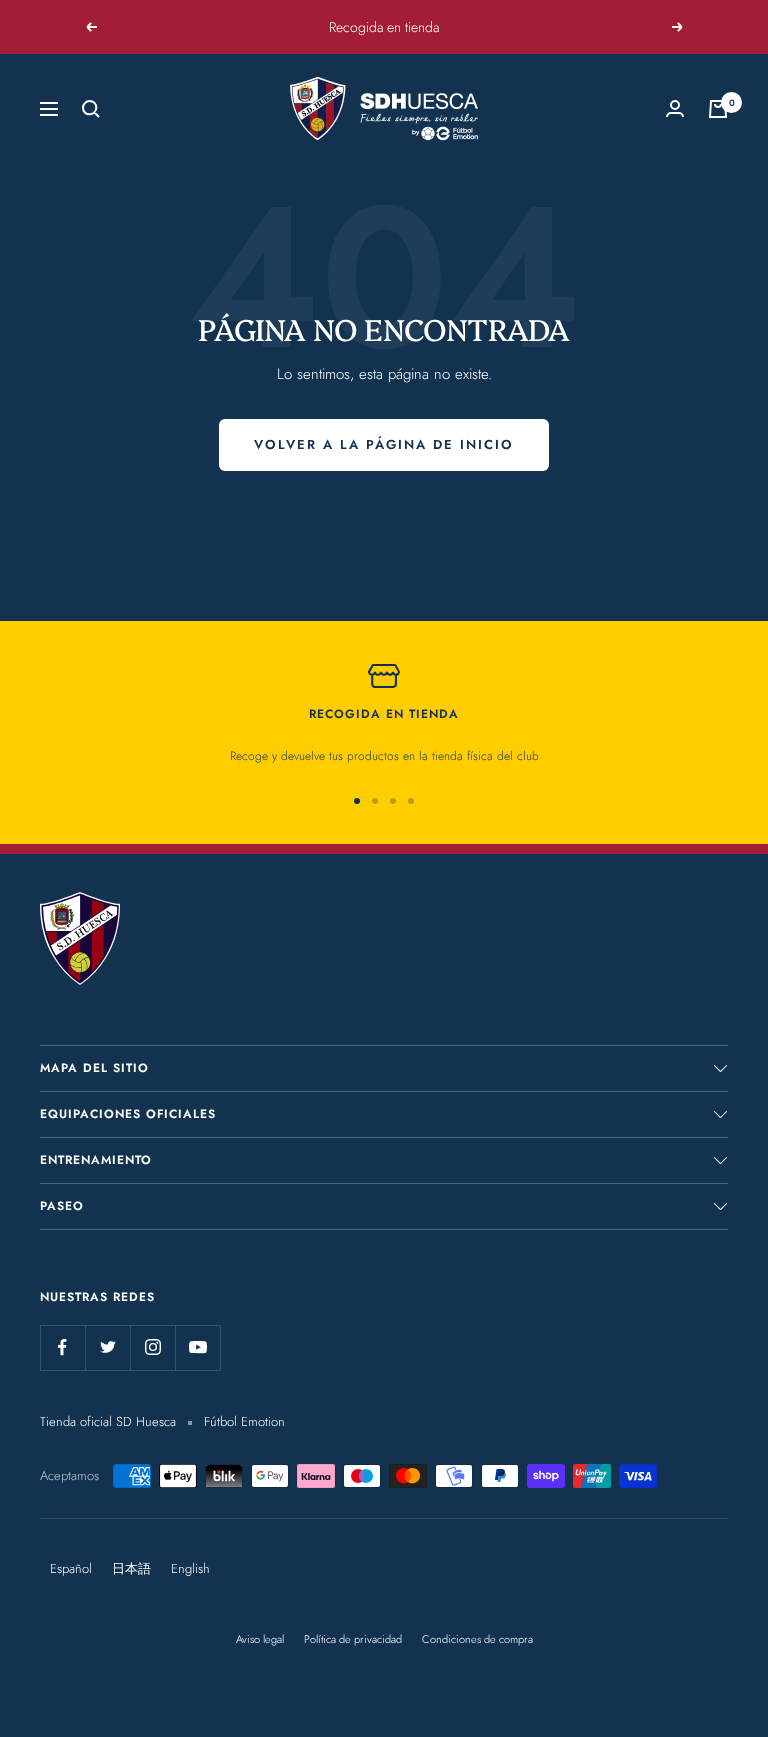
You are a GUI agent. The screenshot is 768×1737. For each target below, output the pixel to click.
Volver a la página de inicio (384, 444)
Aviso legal (260, 1639)
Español (71, 1568)
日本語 (131, 1568)
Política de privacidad (353, 1639)
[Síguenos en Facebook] (62, 1347)
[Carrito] (718, 109)
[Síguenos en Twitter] (107, 1347)
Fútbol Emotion (244, 1421)
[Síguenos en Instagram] (152, 1347)
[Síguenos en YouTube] (197, 1347)
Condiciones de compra (477, 1639)
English (190, 1568)
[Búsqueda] (91, 109)
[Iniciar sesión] (675, 108)
